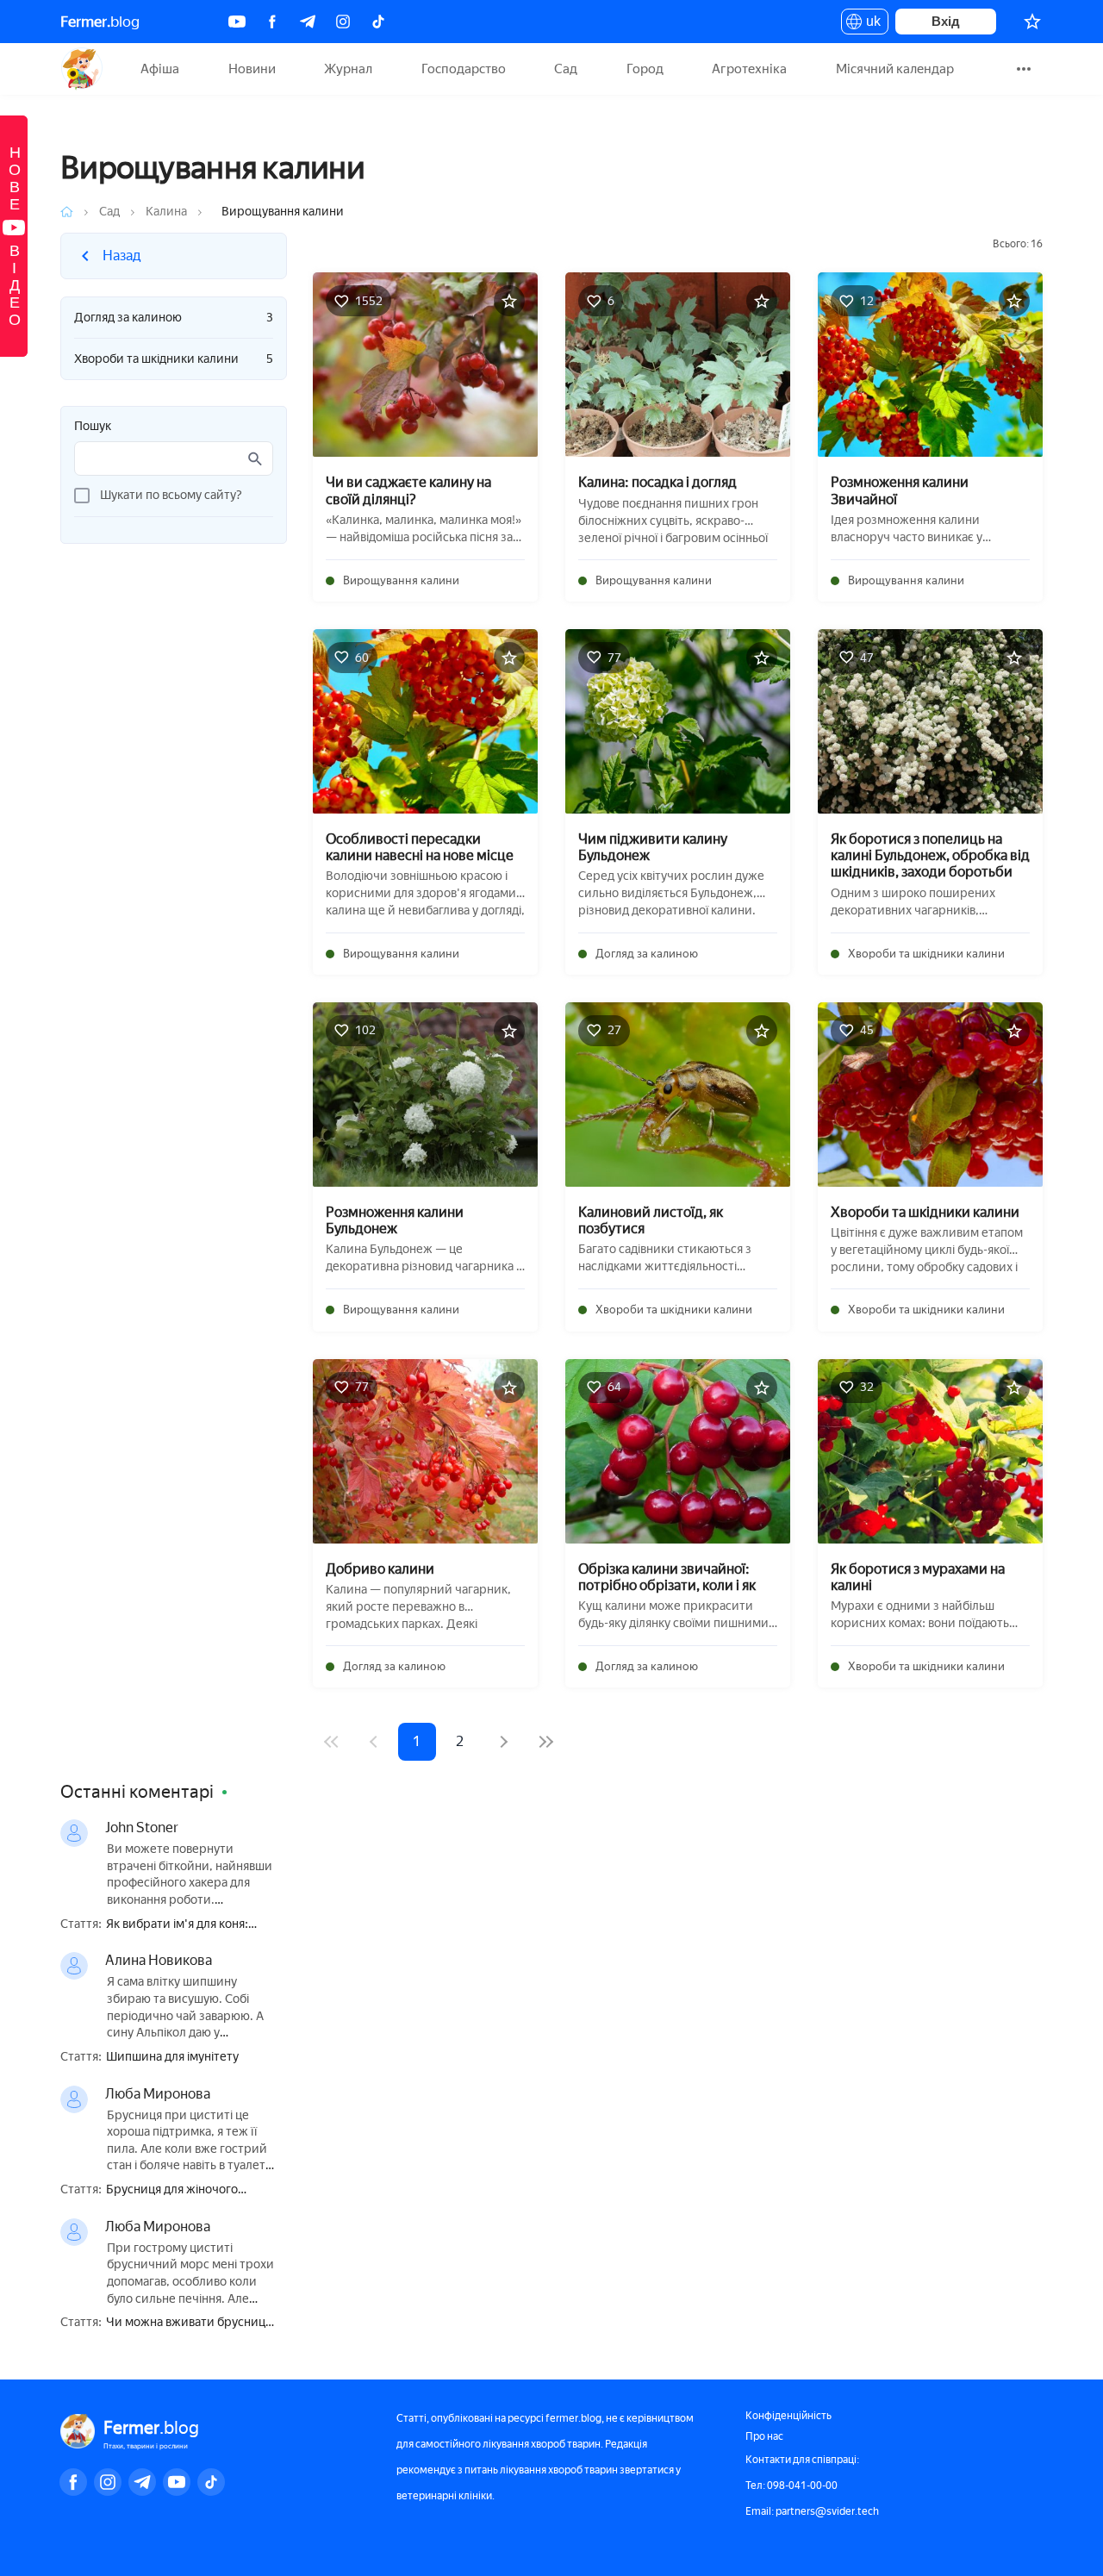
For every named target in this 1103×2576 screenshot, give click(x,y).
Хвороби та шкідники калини (174, 359)
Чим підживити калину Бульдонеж (653, 847)
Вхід (946, 21)
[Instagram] (343, 22)
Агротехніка (749, 69)
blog (100, 22)
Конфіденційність (788, 2416)
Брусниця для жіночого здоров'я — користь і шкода (184, 2190)
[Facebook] (272, 22)
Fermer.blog (81, 69)
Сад (566, 69)
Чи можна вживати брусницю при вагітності (190, 2323)
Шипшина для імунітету (172, 2057)
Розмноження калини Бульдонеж (395, 1220)
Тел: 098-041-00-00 (791, 2486)
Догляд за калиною (174, 318)
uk (869, 24)
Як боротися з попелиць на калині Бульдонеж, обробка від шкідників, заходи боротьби (930, 855)
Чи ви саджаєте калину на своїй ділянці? (408, 490)
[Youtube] (237, 22)
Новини (252, 69)
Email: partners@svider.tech (812, 2511)
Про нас (764, 2436)
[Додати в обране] (509, 301)
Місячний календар (895, 69)
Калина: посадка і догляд (657, 482)
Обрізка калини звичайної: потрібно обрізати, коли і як (667, 1577)
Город (645, 69)
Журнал (348, 69)
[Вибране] (1032, 22)
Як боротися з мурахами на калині (918, 1577)
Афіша (160, 69)
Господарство (464, 69)
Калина (166, 212)
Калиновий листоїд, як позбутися (651, 1220)
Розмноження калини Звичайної (900, 490)
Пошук (93, 427)
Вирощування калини (401, 580)
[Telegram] (308, 22)
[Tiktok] (378, 22)
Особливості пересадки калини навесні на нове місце (420, 847)
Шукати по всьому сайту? (171, 495)
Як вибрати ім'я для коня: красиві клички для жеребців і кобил (191, 1925)
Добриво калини (380, 1569)
